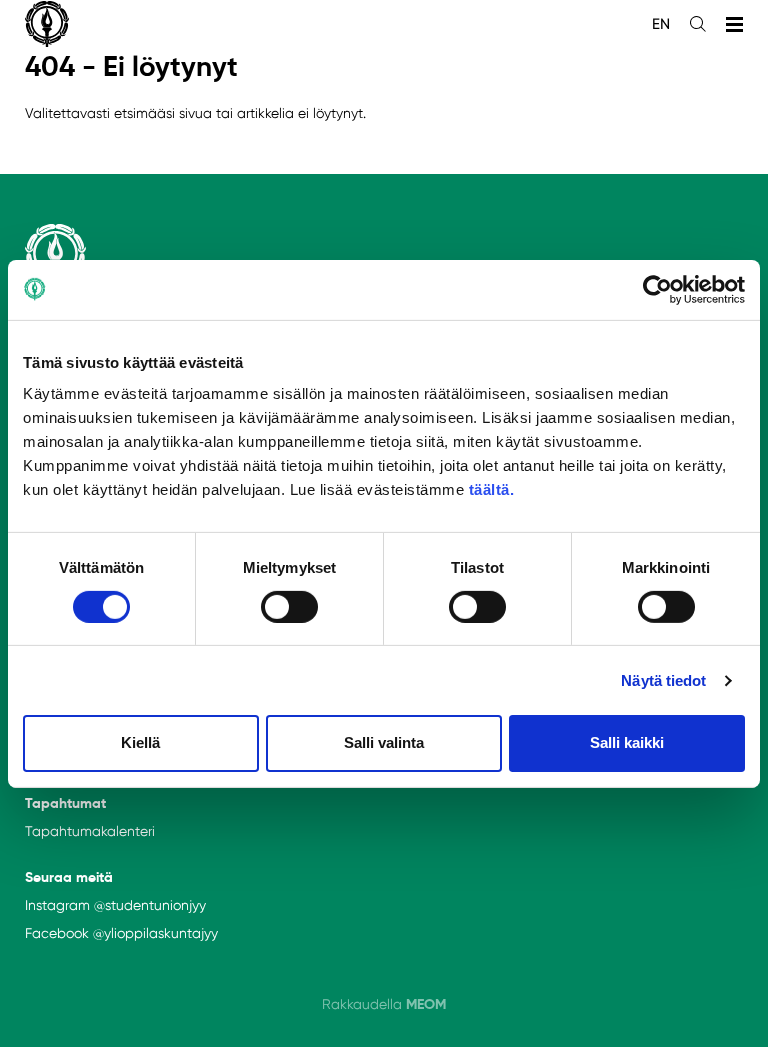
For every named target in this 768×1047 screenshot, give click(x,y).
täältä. (492, 489)
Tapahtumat (65, 803)
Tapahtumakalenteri (90, 831)
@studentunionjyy (150, 905)
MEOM (426, 1004)
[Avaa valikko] (734, 24)
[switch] (289, 607)
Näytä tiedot (663, 680)
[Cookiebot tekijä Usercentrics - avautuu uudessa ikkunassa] (657, 289)
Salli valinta (384, 742)
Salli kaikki (627, 742)
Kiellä (140, 742)
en (661, 24)
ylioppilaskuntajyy (161, 933)
